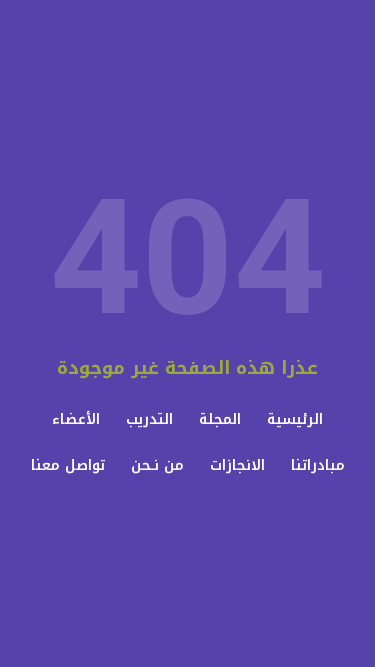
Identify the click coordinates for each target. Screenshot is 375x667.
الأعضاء (76, 419)
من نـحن (157, 465)
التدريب (149, 419)
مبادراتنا (318, 465)
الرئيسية (295, 419)
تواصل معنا (68, 465)
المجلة (220, 419)
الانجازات (237, 465)
